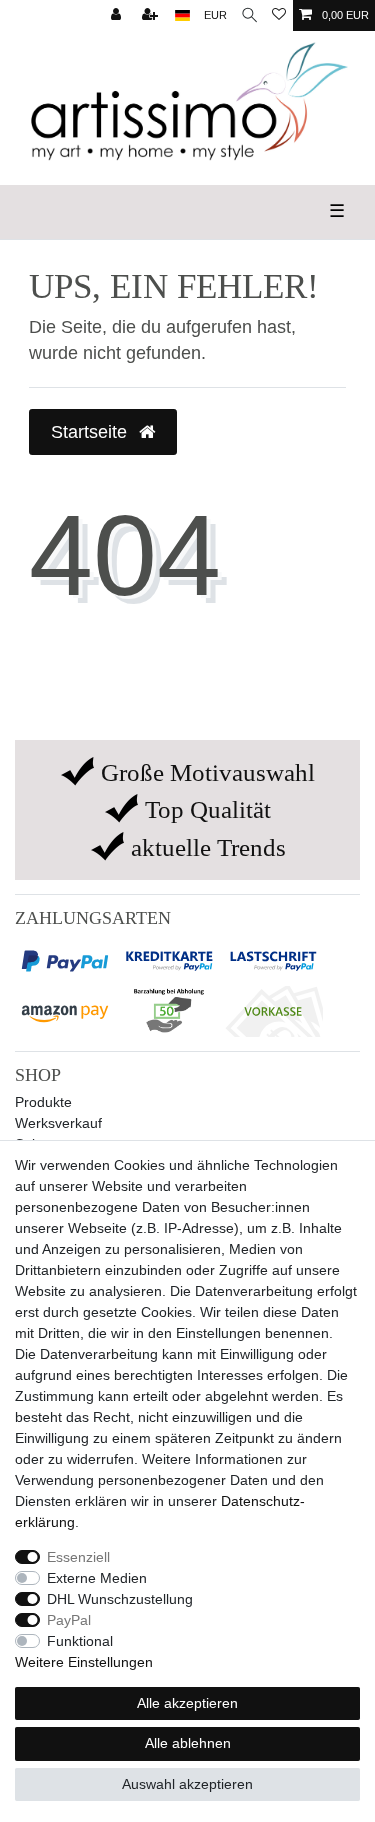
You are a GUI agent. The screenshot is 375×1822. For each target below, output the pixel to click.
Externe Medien (97, 1578)
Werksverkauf (58, 1123)
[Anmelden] (118, 15)
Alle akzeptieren (187, 1703)
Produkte (43, 1102)
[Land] (182, 15)
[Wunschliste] (279, 15)
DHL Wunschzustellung (120, 1599)
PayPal (69, 1620)
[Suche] (249, 15)
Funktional (80, 1641)
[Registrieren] (152, 15)
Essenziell (78, 1557)
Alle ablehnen (188, 1743)
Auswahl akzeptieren (187, 1784)
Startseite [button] (91, 432)
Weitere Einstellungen (84, 1662)
